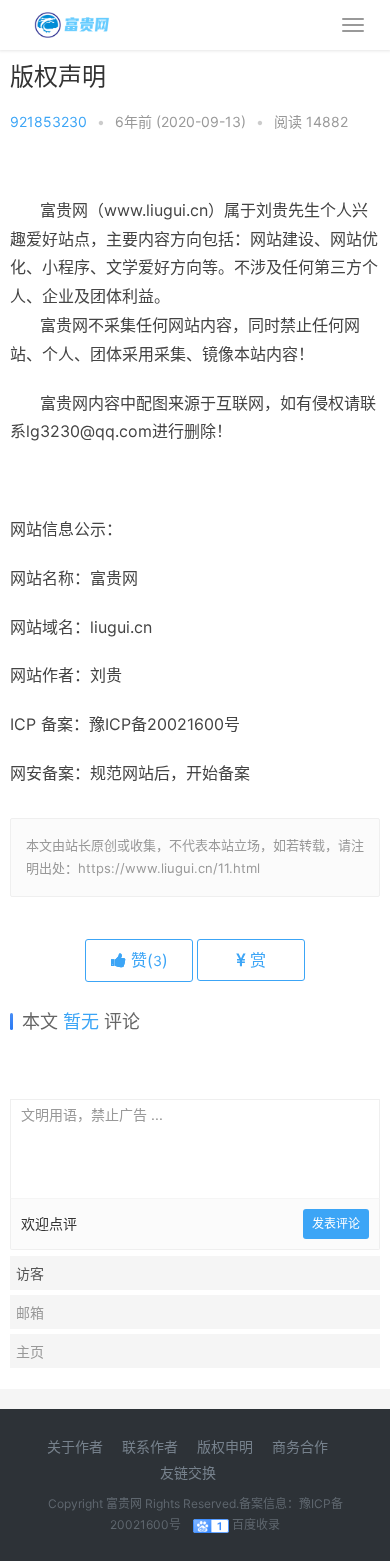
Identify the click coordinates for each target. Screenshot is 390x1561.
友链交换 (188, 1472)
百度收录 (256, 1524)
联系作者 (150, 1446)
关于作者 (75, 1446)
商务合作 (300, 1446)
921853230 (48, 121)
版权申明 (225, 1446)
